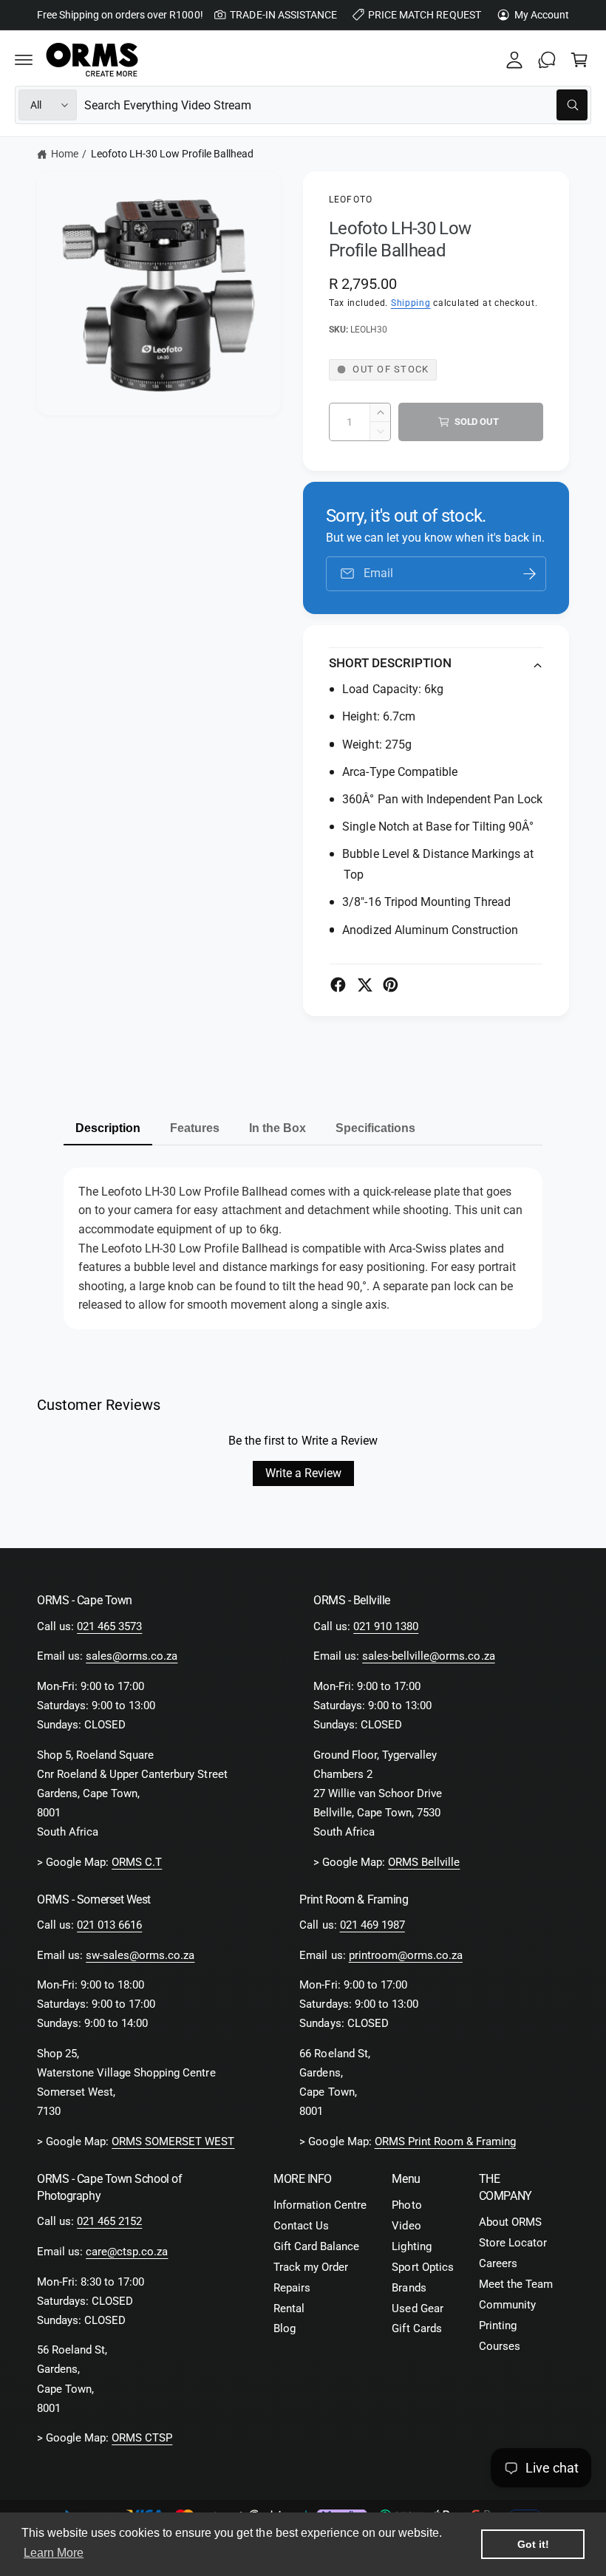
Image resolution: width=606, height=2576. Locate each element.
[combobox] (336, 105)
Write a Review (303, 1473)
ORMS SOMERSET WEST (173, 2142)
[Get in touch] (547, 60)
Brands (409, 2288)
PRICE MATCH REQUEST (424, 15)
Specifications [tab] (375, 1128)
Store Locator (513, 2243)
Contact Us (301, 2226)
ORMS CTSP (142, 2438)
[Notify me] (530, 574)
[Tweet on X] (365, 985)
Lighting (411, 2247)
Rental (289, 2309)
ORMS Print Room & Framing (445, 2142)
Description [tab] (108, 1128)
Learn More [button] (54, 2553)
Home (65, 154)
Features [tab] (195, 1128)
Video (406, 2226)
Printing (498, 2326)
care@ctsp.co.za (127, 2252)
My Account (542, 15)
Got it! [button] (533, 2544)
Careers (498, 2264)
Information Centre (320, 2205)
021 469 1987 (372, 1925)
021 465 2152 (109, 2222)
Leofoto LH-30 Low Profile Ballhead (173, 154)
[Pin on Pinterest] (391, 985)
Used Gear (417, 2309)
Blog (285, 2329)
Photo (406, 2205)
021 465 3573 (109, 1627)
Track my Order (311, 2267)
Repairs (292, 2288)
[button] (24, 60)
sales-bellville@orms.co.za (428, 1656)
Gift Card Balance (316, 2247)
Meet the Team (516, 2284)
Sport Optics (422, 2267)
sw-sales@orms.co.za (140, 1956)
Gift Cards (416, 2329)
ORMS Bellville (424, 1863)
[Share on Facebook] (338, 985)
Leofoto (351, 200)
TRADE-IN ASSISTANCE (283, 15)
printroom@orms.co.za (406, 1956)
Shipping (411, 303)
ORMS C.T (137, 1863)
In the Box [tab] (278, 1128)
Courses (500, 2347)
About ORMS (510, 2222)
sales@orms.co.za (132, 1656)
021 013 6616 (109, 1925)
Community (507, 2305)
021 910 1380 (386, 1627)
